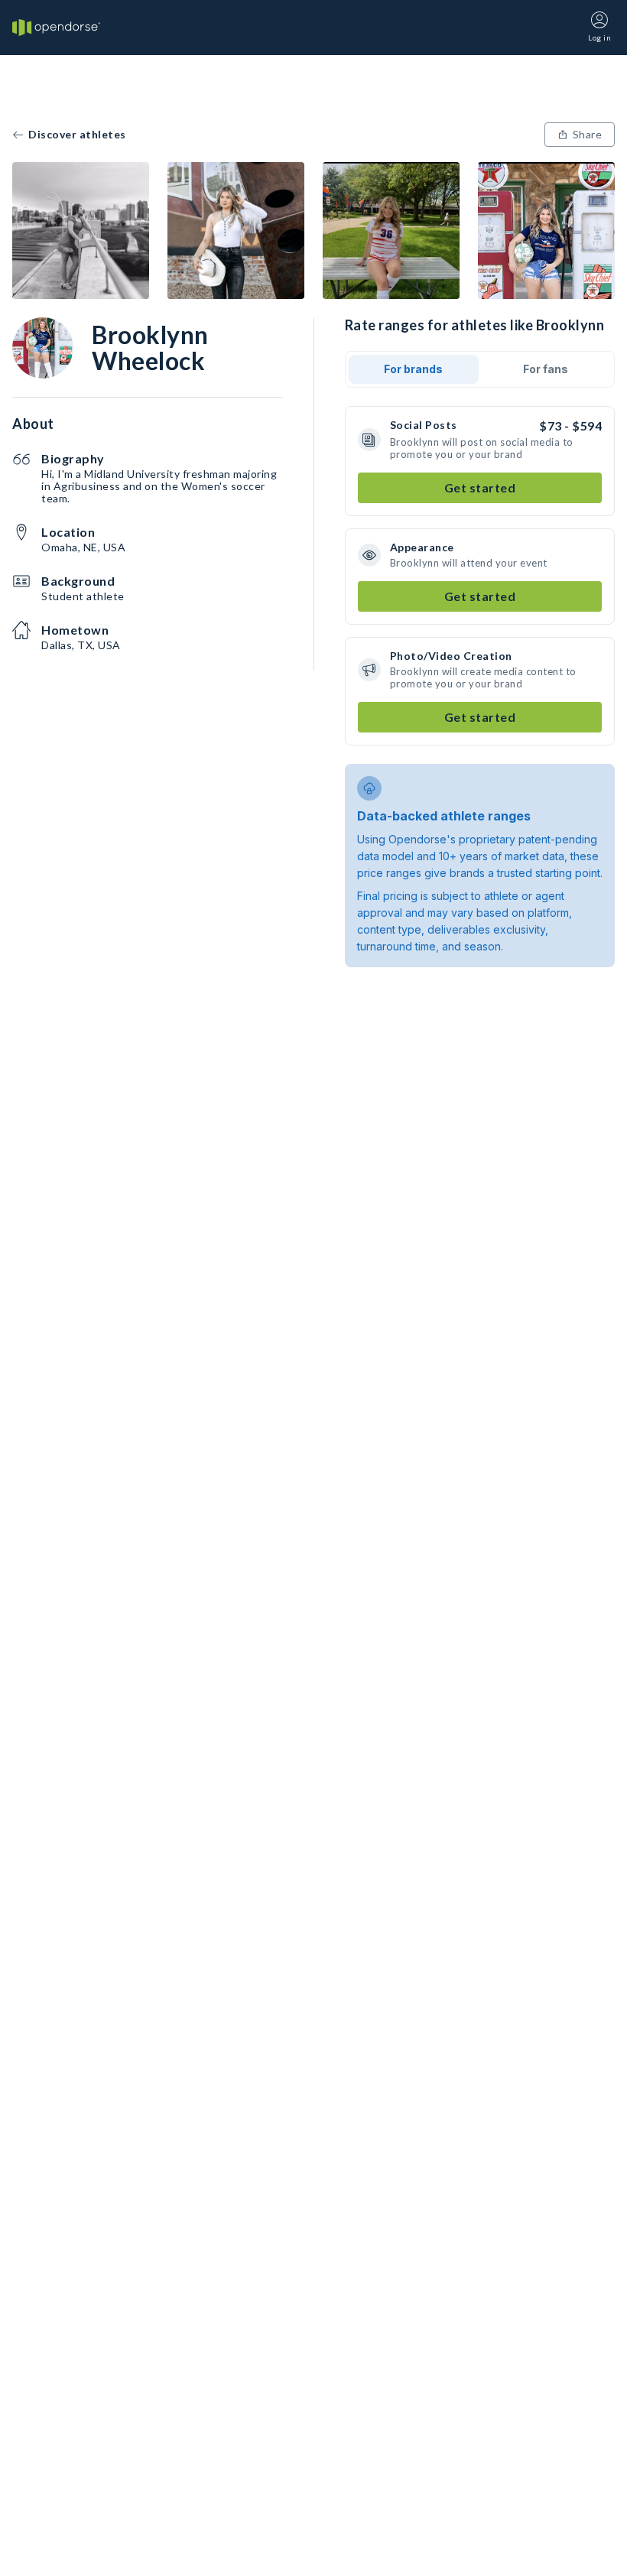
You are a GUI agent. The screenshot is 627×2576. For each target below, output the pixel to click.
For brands (413, 369)
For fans (546, 369)
